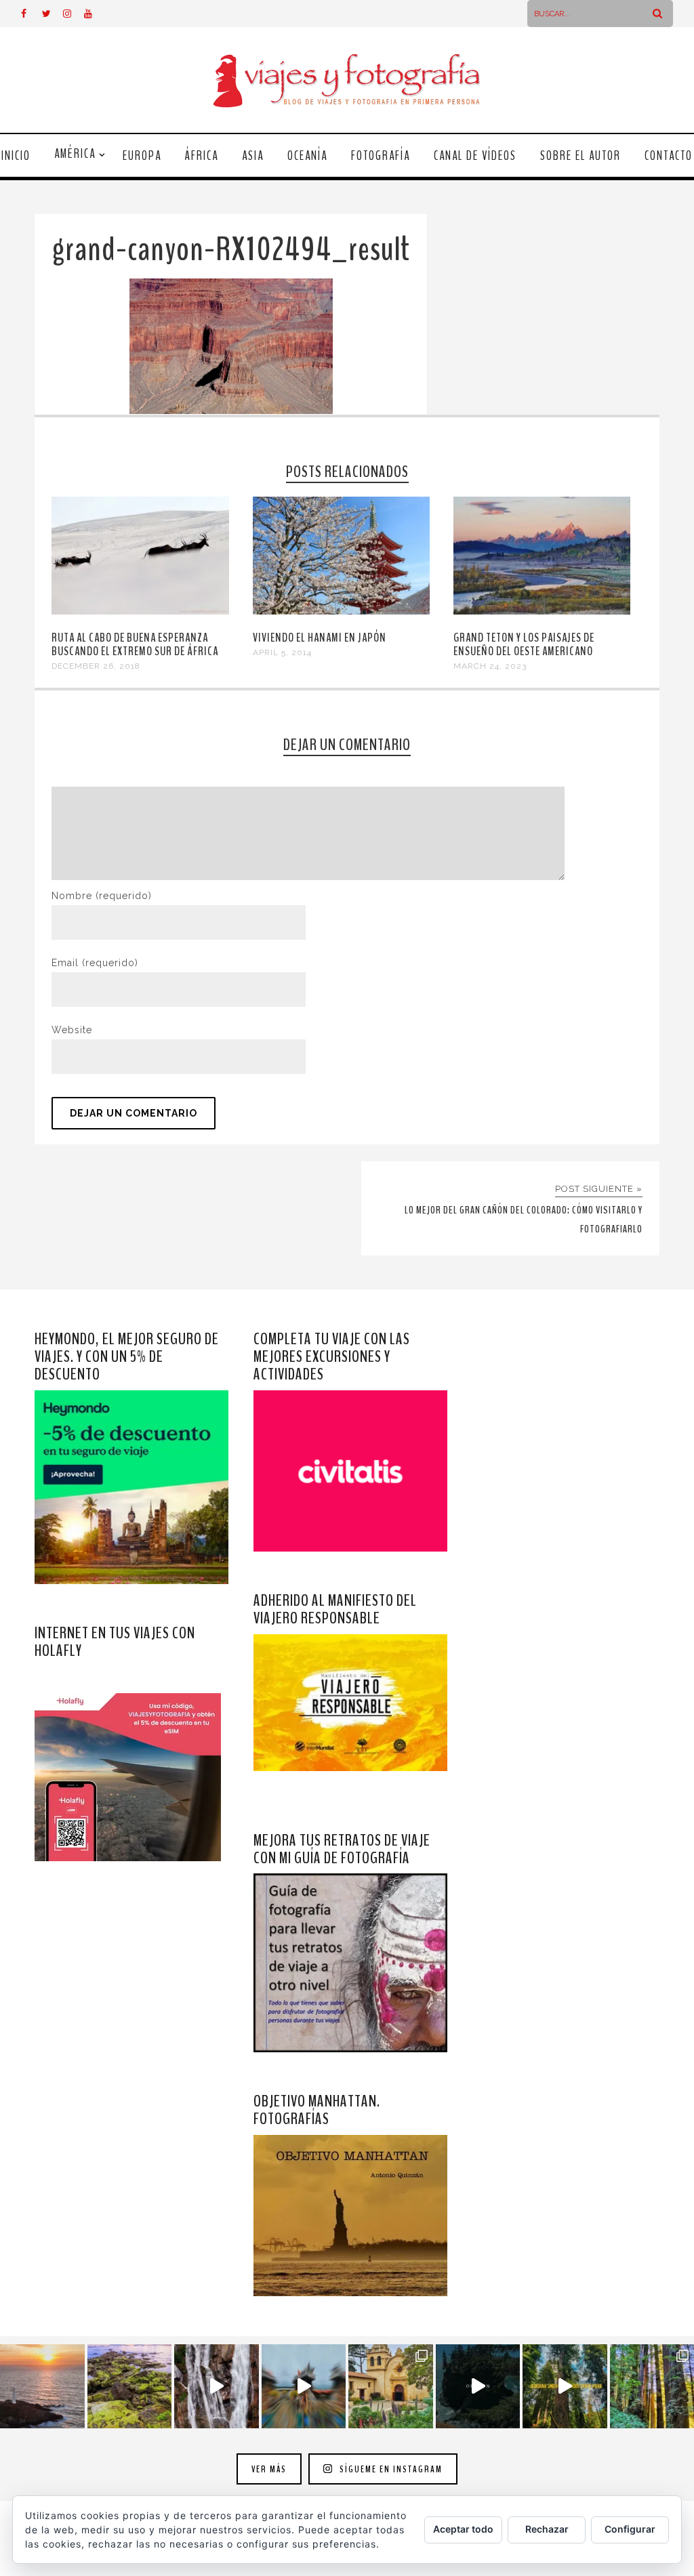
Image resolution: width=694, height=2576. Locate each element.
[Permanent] (140, 611)
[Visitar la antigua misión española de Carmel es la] (391, 2387)
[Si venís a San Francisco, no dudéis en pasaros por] (304, 2387)
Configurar (630, 2529)
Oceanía (307, 156)
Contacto (669, 156)
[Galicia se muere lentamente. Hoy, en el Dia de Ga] (217, 2387)
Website (72, 1030)
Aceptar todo (463, 2529)
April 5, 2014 (282, 652)
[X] (52, 14)
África (202, 156)
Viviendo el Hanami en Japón (320, 638)
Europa (142, 156)
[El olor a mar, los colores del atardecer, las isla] (130, 2387)
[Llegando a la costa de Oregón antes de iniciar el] (478, 2387)
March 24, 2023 (490, 666)
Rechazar (547, 2529)
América (75, 154)
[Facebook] (31, 14)
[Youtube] (94, 14)
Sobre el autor (580, 156)
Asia (253, 156)
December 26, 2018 (96, 666)
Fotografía (381, 156)
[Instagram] (73, 14)
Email (95, 963)
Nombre (102, 896)
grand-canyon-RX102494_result (231, 250)
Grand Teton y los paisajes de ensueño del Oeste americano (524, 644)
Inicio (16, 156)
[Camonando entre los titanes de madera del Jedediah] (565, 2387)
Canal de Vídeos (475, 156)
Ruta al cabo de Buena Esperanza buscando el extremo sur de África (135, 644)
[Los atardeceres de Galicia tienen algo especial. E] (42, 2387)
